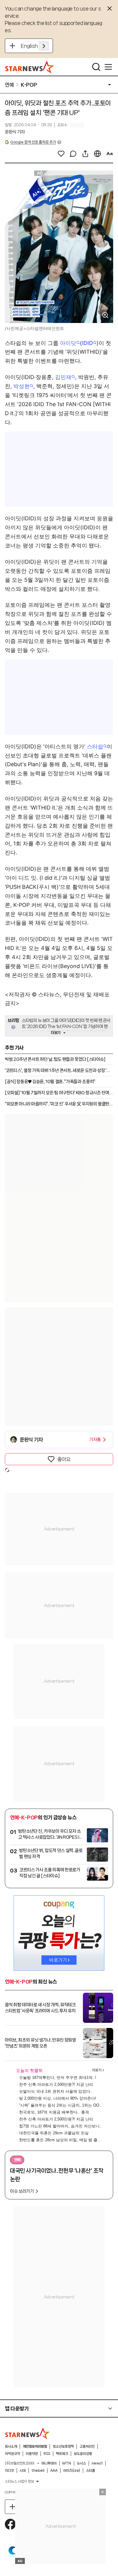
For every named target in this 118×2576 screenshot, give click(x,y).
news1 (97, 2463)
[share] (85, 154)
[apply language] (44, 46)
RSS (47, 2454)
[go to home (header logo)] (30, 67)
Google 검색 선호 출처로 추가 (33, 142)
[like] (61, 154)
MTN (67, 2463)
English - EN (35, 46)
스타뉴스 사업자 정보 (19, 2481)
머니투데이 (49, 2463)
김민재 (63, 377)
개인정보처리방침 (35, 2446)
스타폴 (90, 2471)
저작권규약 (12, 2454)
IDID (87, 343)
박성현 (21, 386)
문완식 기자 (15, 132)
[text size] (110, 154)
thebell (38, 2471)
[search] (96, 67)
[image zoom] (105, 315)
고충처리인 (87, 2446)
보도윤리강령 (83, 2454)
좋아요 (64, 1459)
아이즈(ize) (72, 2471)
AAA (54, 2471)
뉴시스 (81, 2463)
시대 (23, 2471)
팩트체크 (62, 2454)
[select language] (97, 154)
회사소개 (11, 2446)
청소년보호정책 (63, 2446)
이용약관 (32, 2454)
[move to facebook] (10, 2524)
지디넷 (9, 2471)
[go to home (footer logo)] (28, 2433)
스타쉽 (95, 746)
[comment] (73, 154)
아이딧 (68, 343)
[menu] (108, 67)
